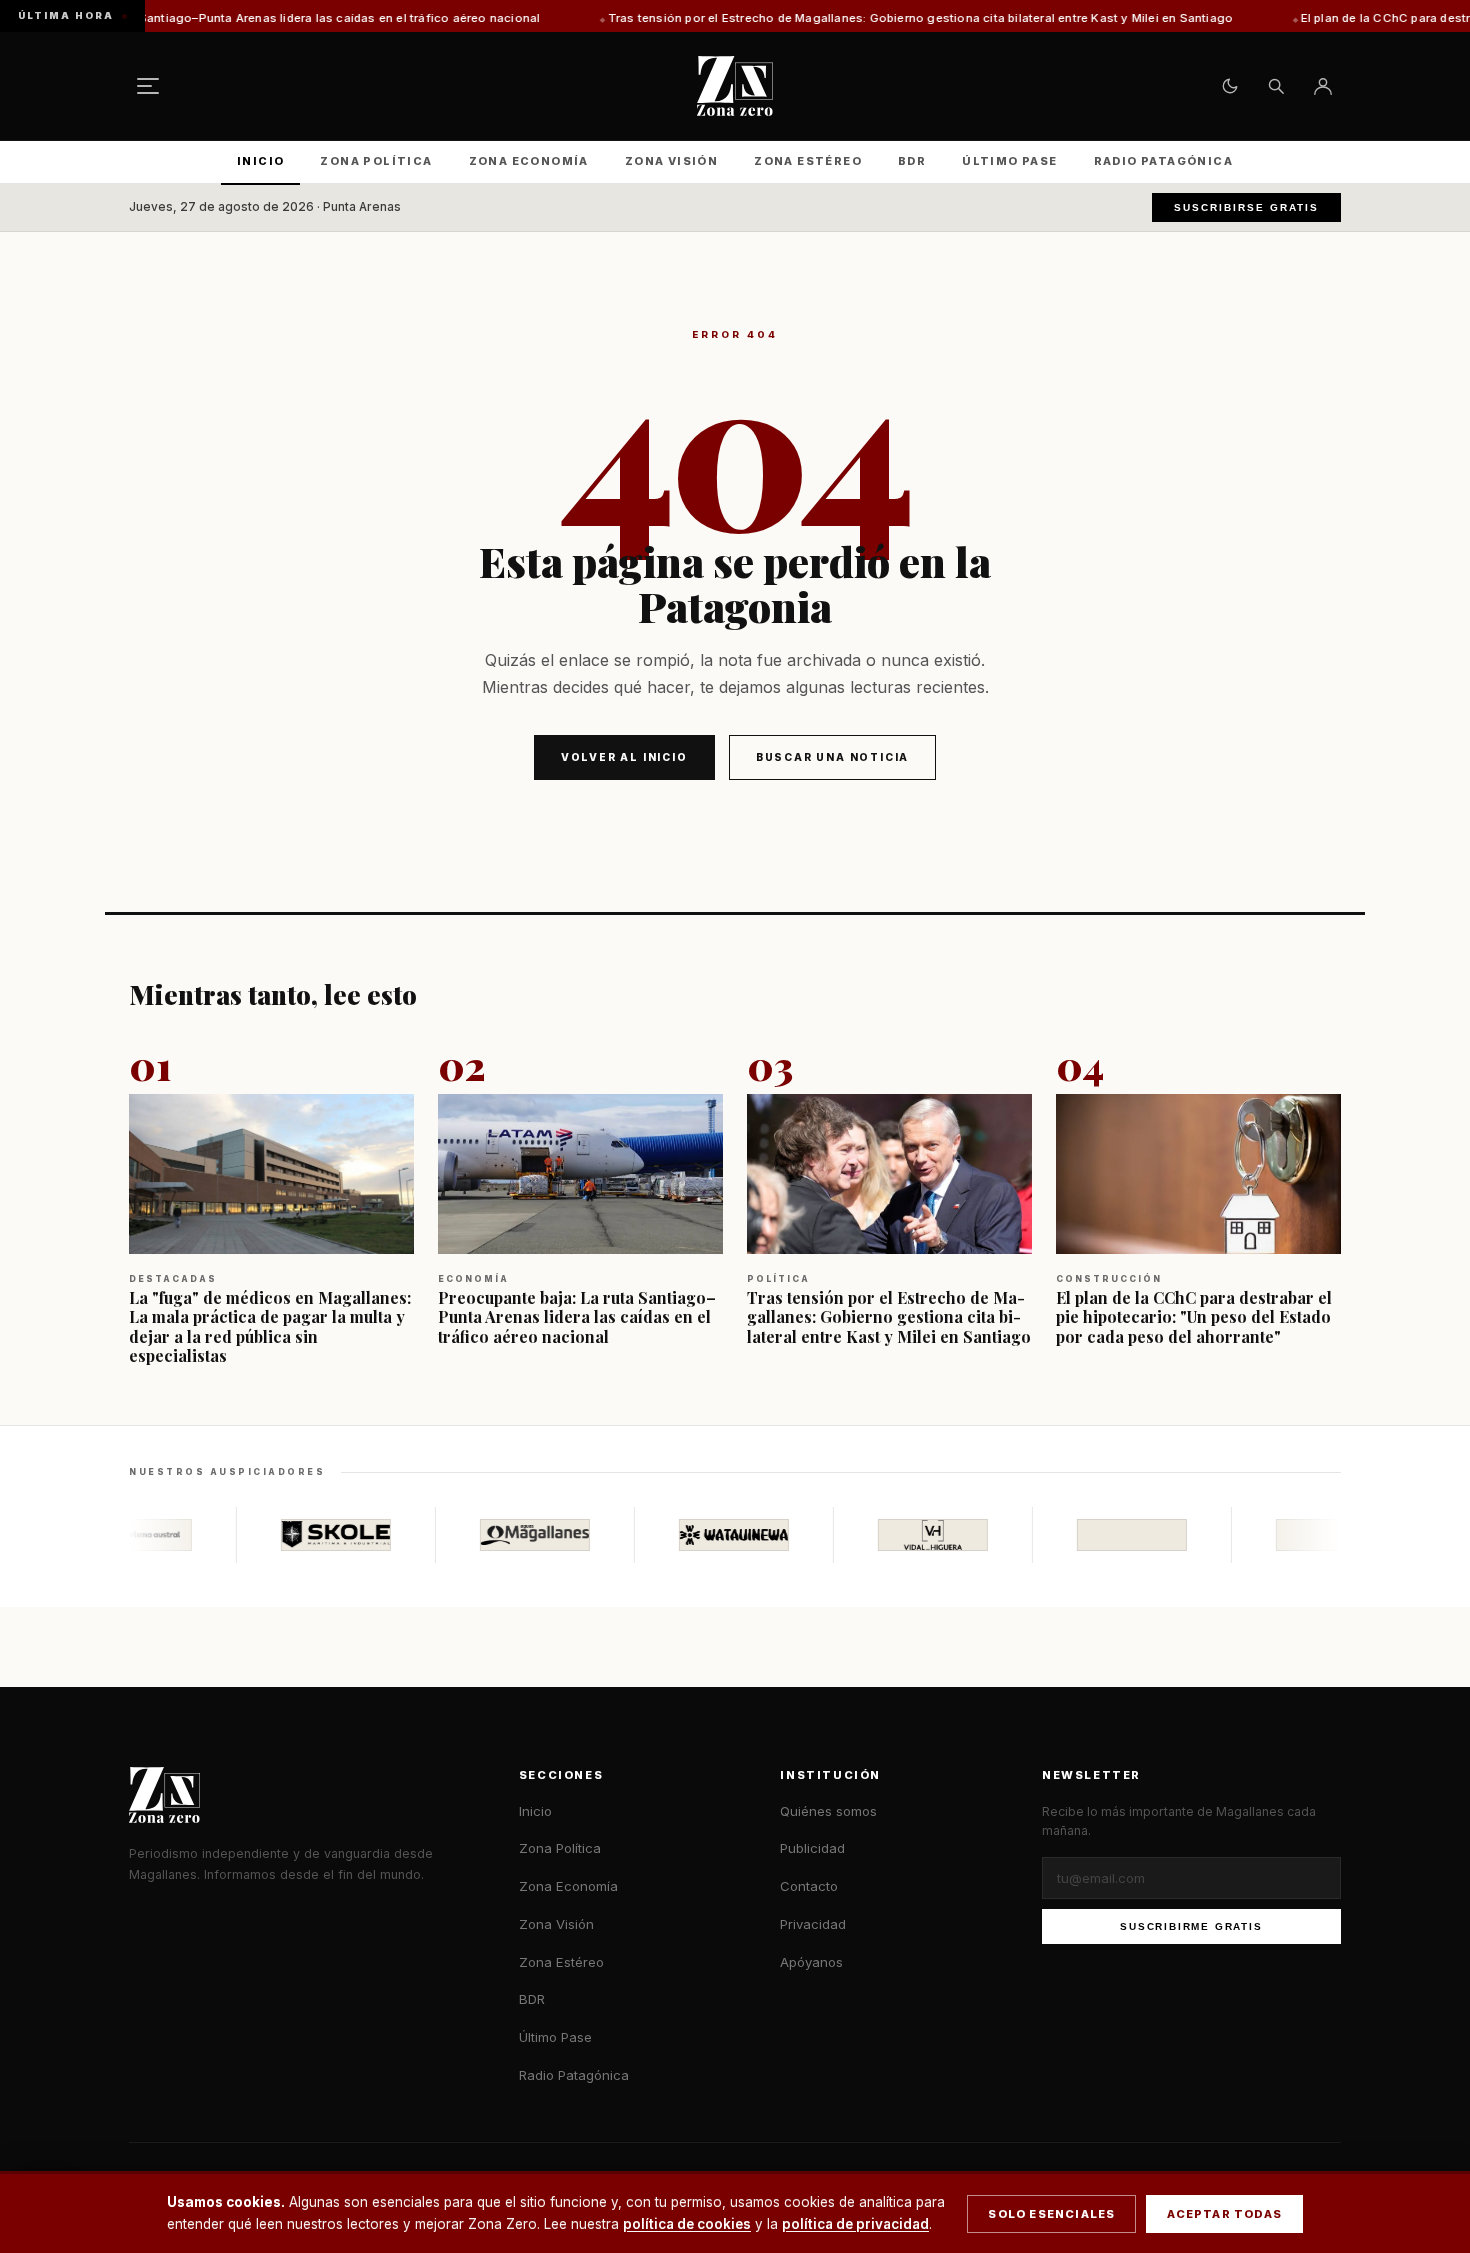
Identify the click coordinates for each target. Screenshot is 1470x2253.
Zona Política (376, 161)
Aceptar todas (1224, 2214)
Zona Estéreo (808, 161)
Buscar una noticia (832, 757)
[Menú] (148, 86)
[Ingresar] (1323, 86)
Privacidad (813, 1924)
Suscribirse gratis (1246, 207)
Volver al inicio (624, 757)
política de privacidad (855, 2224)
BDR (912, 161)
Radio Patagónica (1163, 161)
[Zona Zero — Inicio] (735, 86)
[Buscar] (1276, 86)
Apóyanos (811, 1962)
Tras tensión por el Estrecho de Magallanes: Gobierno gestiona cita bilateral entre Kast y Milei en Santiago (763, 18)
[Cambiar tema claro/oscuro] (1230, 86)
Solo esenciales (1051, 2214)
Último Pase (1009, 161)
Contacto (809, 1886)
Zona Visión (671, 161)
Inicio (260, 161)
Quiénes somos (828, 1811)
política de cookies (687, 2224)
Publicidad (812, 1848)
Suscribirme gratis (1191, 1926)
